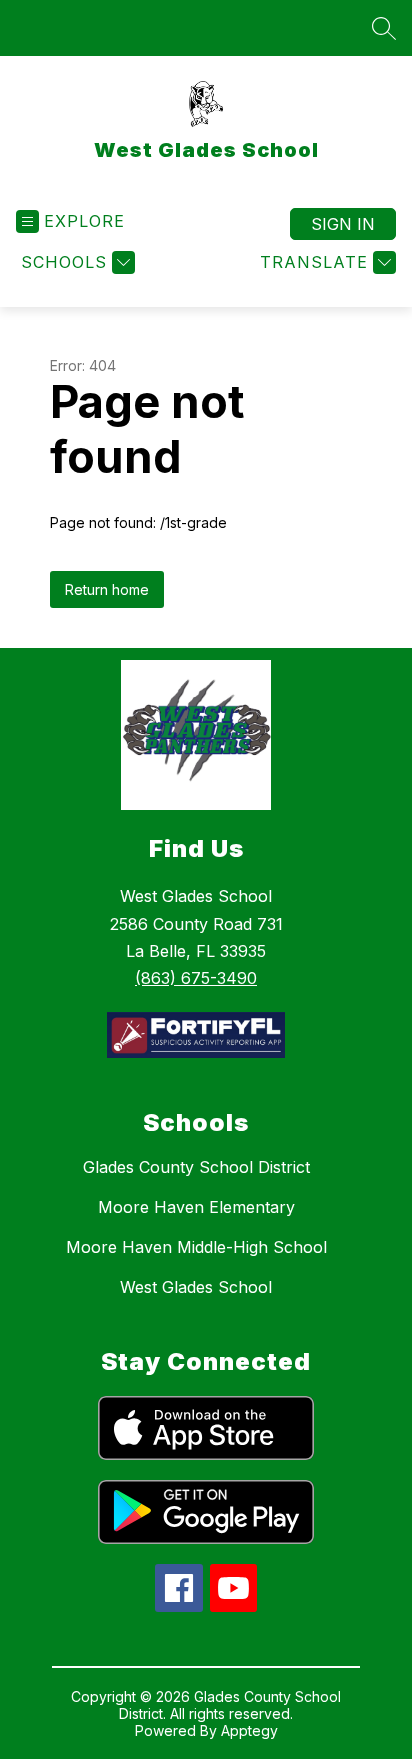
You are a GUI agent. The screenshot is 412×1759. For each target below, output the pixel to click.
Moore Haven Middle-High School (196, 1247)
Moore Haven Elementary (196, 1207)
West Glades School (196, 1287)
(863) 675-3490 (196, 978)
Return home (107, 589)
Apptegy (249, 1730)
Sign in (343, 224)
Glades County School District (196, 1167)
